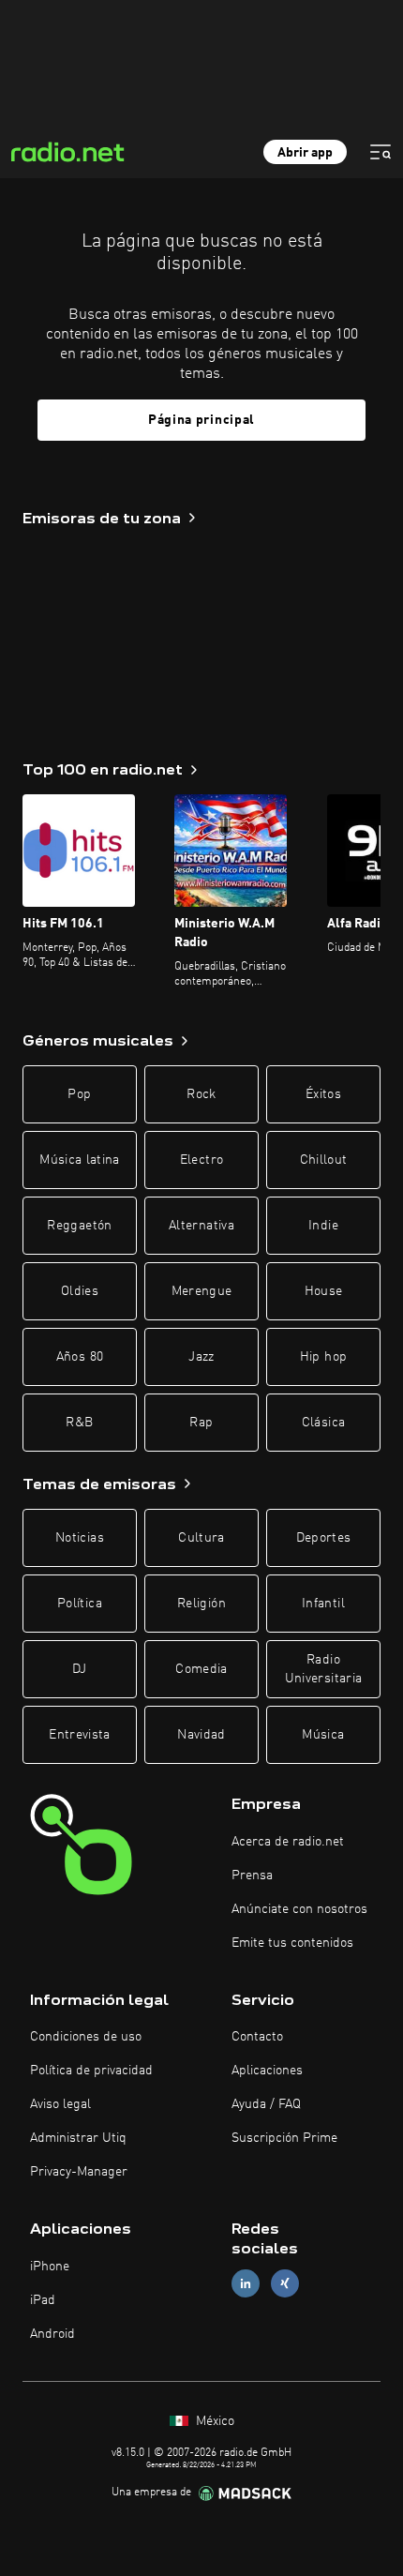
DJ (80, 1669)
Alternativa (201, 1226)
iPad (43, 2300)
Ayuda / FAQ (266, 2104)
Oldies (80, 1291)
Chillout (324, 1160)
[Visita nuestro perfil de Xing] (285, 2284)
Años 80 (80, 1357)
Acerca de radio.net (288, 1842)
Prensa (252, 1876)
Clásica (323, 1423)
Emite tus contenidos (292, 1943)
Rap (201, 1423)
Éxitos (323, 1094)
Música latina (80, 1160)
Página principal (201, 420)
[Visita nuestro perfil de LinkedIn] (246, 2284)
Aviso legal (60, 2104)
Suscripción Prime (284, 2138)
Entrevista (80, 1735)
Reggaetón (79, 1226)
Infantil (323, 1604)
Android (52, 2334)
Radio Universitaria (324, 1669)
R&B (79, 1423)
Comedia (201, 1669)
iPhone (50, 2267)
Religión (201, 1604)
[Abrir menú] (381, 152)
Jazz (201, 1357)
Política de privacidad (91, 2071)
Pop (79, 1094)
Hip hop (323, 1357)
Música (323, 1735)
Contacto (257, 2037)
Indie (323, 1226)
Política (80, 1604)
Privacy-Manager (79, 2172)
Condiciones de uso (86, 2037)
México (213, 2421)
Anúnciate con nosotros (299, 1909)
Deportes (324, 1538)
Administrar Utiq (78, 2138)
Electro (201, 1160)
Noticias (80, 1538)
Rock (201, 1094)
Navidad (201, 1735)
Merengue (202, 1291)
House (324, 1291)
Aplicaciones (267, 2071)
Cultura (201, 1538)
